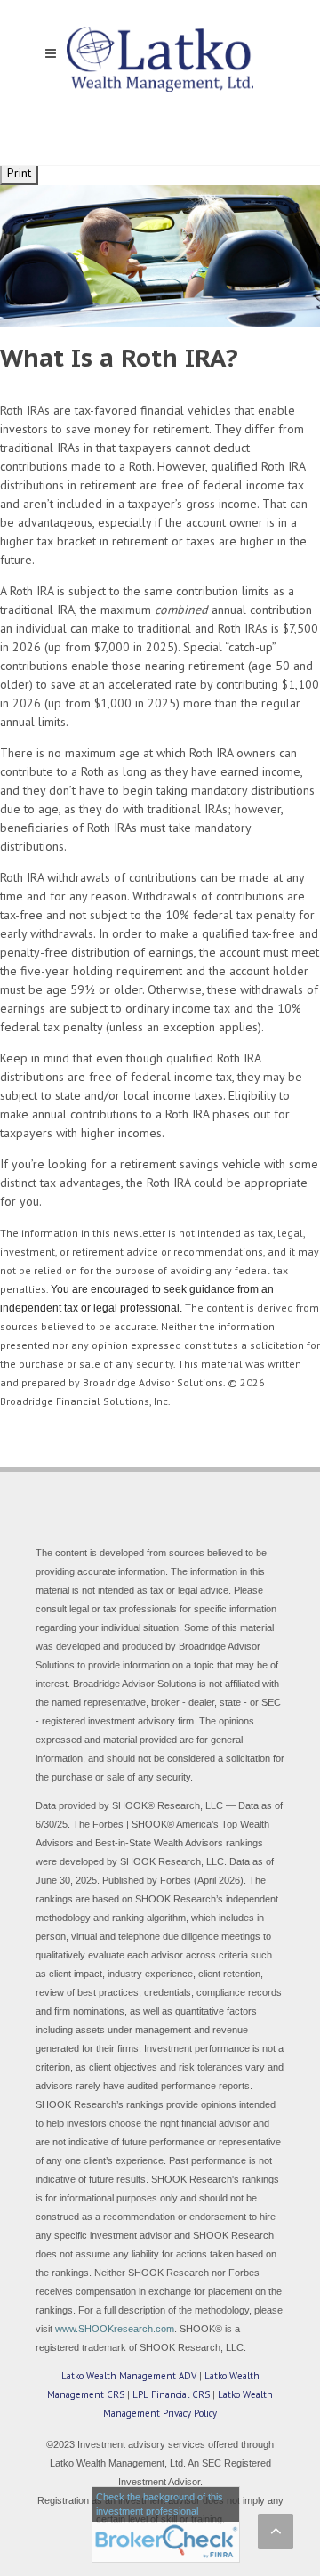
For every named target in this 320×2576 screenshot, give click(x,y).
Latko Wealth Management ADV (129, 2376)
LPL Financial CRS (171, 2394)
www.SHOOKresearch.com (115, 2329)
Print (19, 173)
